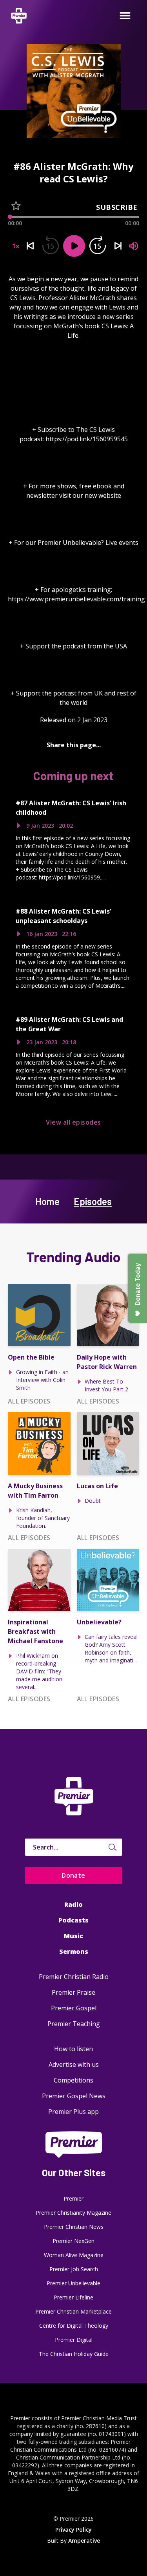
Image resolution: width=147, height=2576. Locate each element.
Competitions (73, 2080)
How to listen (73, 2049)
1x (16, 246)
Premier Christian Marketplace (73, 2311)
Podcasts (73, 1920)
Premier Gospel (74, 2008)
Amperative (84, 2541)
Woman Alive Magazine (74, 2255)
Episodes (93, 1201)
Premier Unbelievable (73, 2283)
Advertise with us (74, 2064)
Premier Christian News (74, 2227)
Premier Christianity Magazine (73, 2213)
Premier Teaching (74, 2024)
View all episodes (73, 1122)
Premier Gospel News (74, 2096)
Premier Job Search (74, 2269)
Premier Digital (74, 2340)
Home (47, 1201)
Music (73, 1936)
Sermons (74, 1952)
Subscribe (117, 207)
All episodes (29, 1401)
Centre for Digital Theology (74, 2326)
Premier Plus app (73, 2112)
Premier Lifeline (73, 2297)
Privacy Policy (73, 2530)
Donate (73, 1875)
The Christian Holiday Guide (74, 2354)
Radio (73, 1904)
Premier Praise (73, 1992)
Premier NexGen (73, 2241)
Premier (73, 2198)
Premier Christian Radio (74, 1977)
